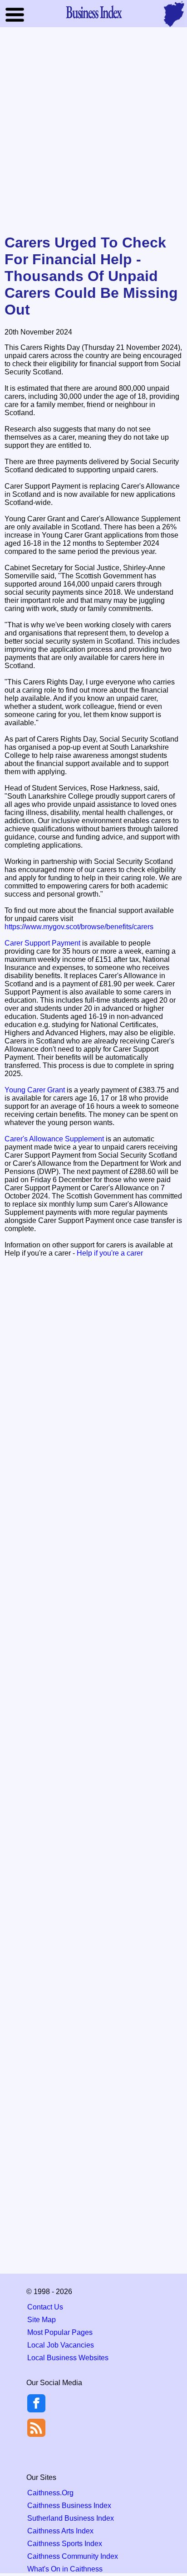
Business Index (93, 12)
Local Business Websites (68, 2358)
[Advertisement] (93, 131)
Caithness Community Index (73, 2556)
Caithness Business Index (69, 2506)
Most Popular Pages (60, 2332)
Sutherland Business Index (71, 2518)
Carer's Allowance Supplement (54, 1139)
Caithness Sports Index (65, 2544)
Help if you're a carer (110, 1253)
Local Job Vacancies (61, 2345)
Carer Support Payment (42, 943)
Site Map (42, 2320)
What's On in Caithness (65, 2569)
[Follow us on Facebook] (36, 2410)
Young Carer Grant (35, 1090)
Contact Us (45, 2307)
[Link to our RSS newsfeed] (36, 2427)
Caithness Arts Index (60, 2531)
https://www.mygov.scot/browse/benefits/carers (79, 927)
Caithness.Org (50, 2493)
